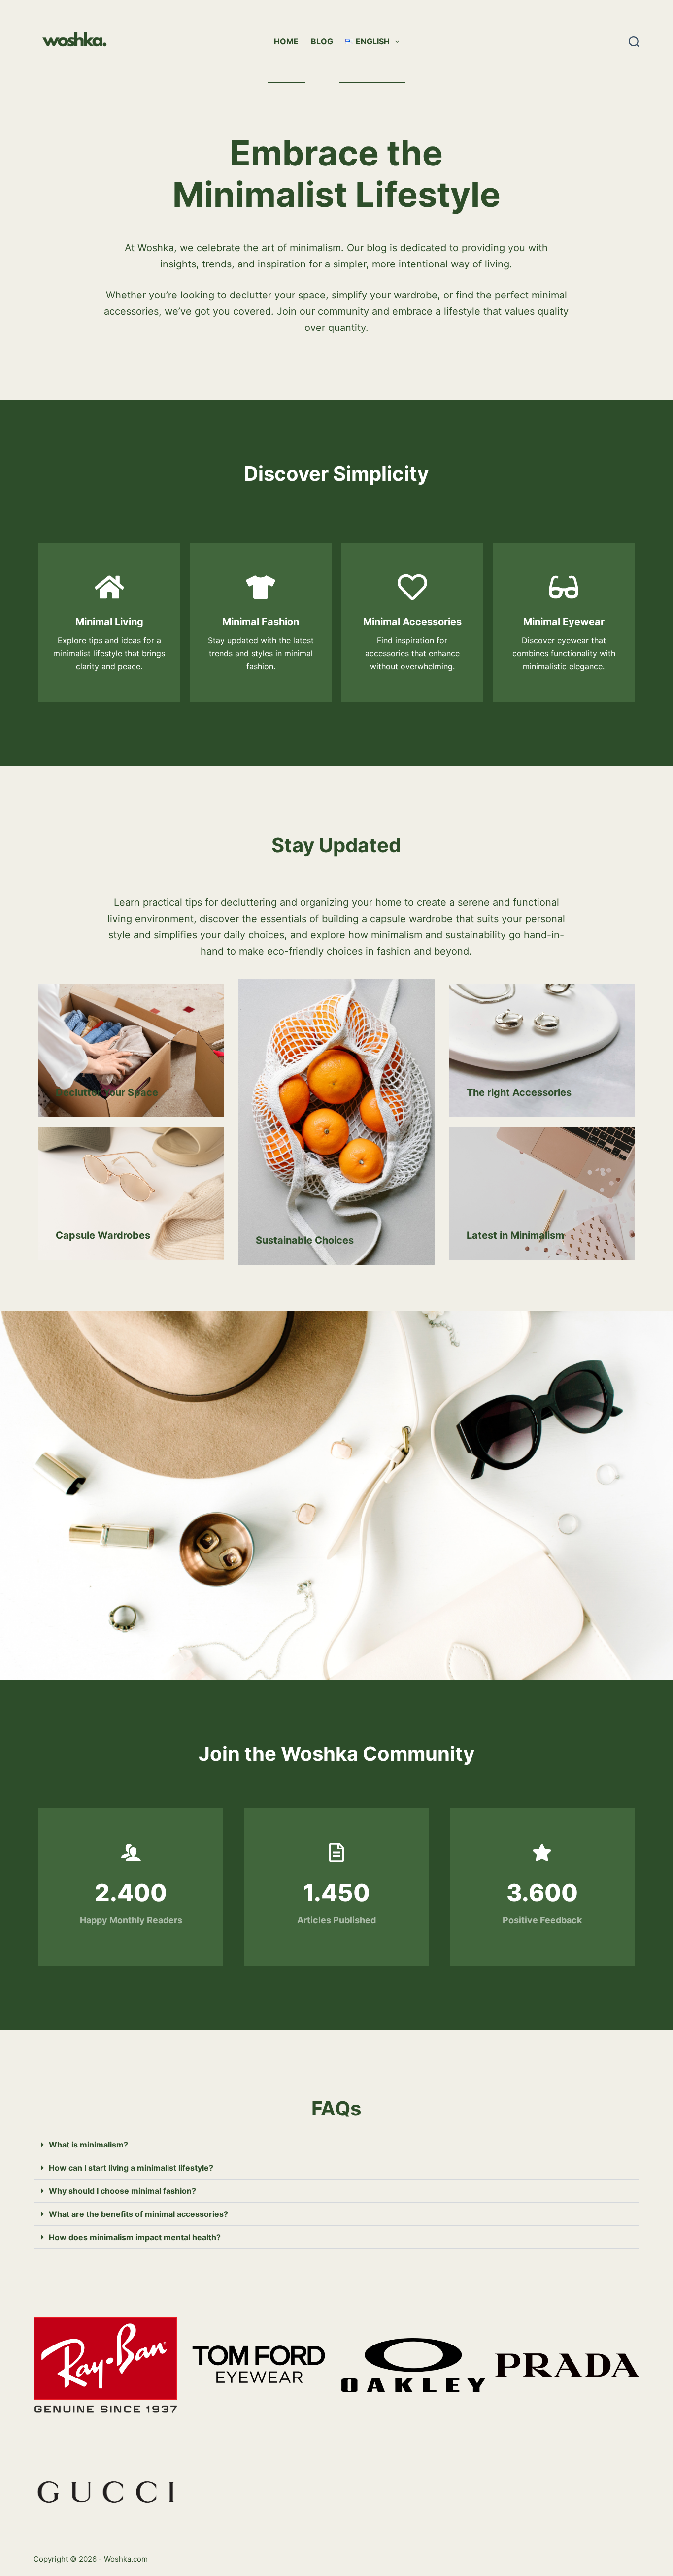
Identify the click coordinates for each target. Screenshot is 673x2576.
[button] (336, 2145)
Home (286, 41)
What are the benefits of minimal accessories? (138, 2214)
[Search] (634, 42)
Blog (322, 41)
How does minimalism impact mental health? (135, 2237)
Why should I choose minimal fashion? (122, 2191)
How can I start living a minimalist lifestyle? (131, 2168)
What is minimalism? (88, 2145)
